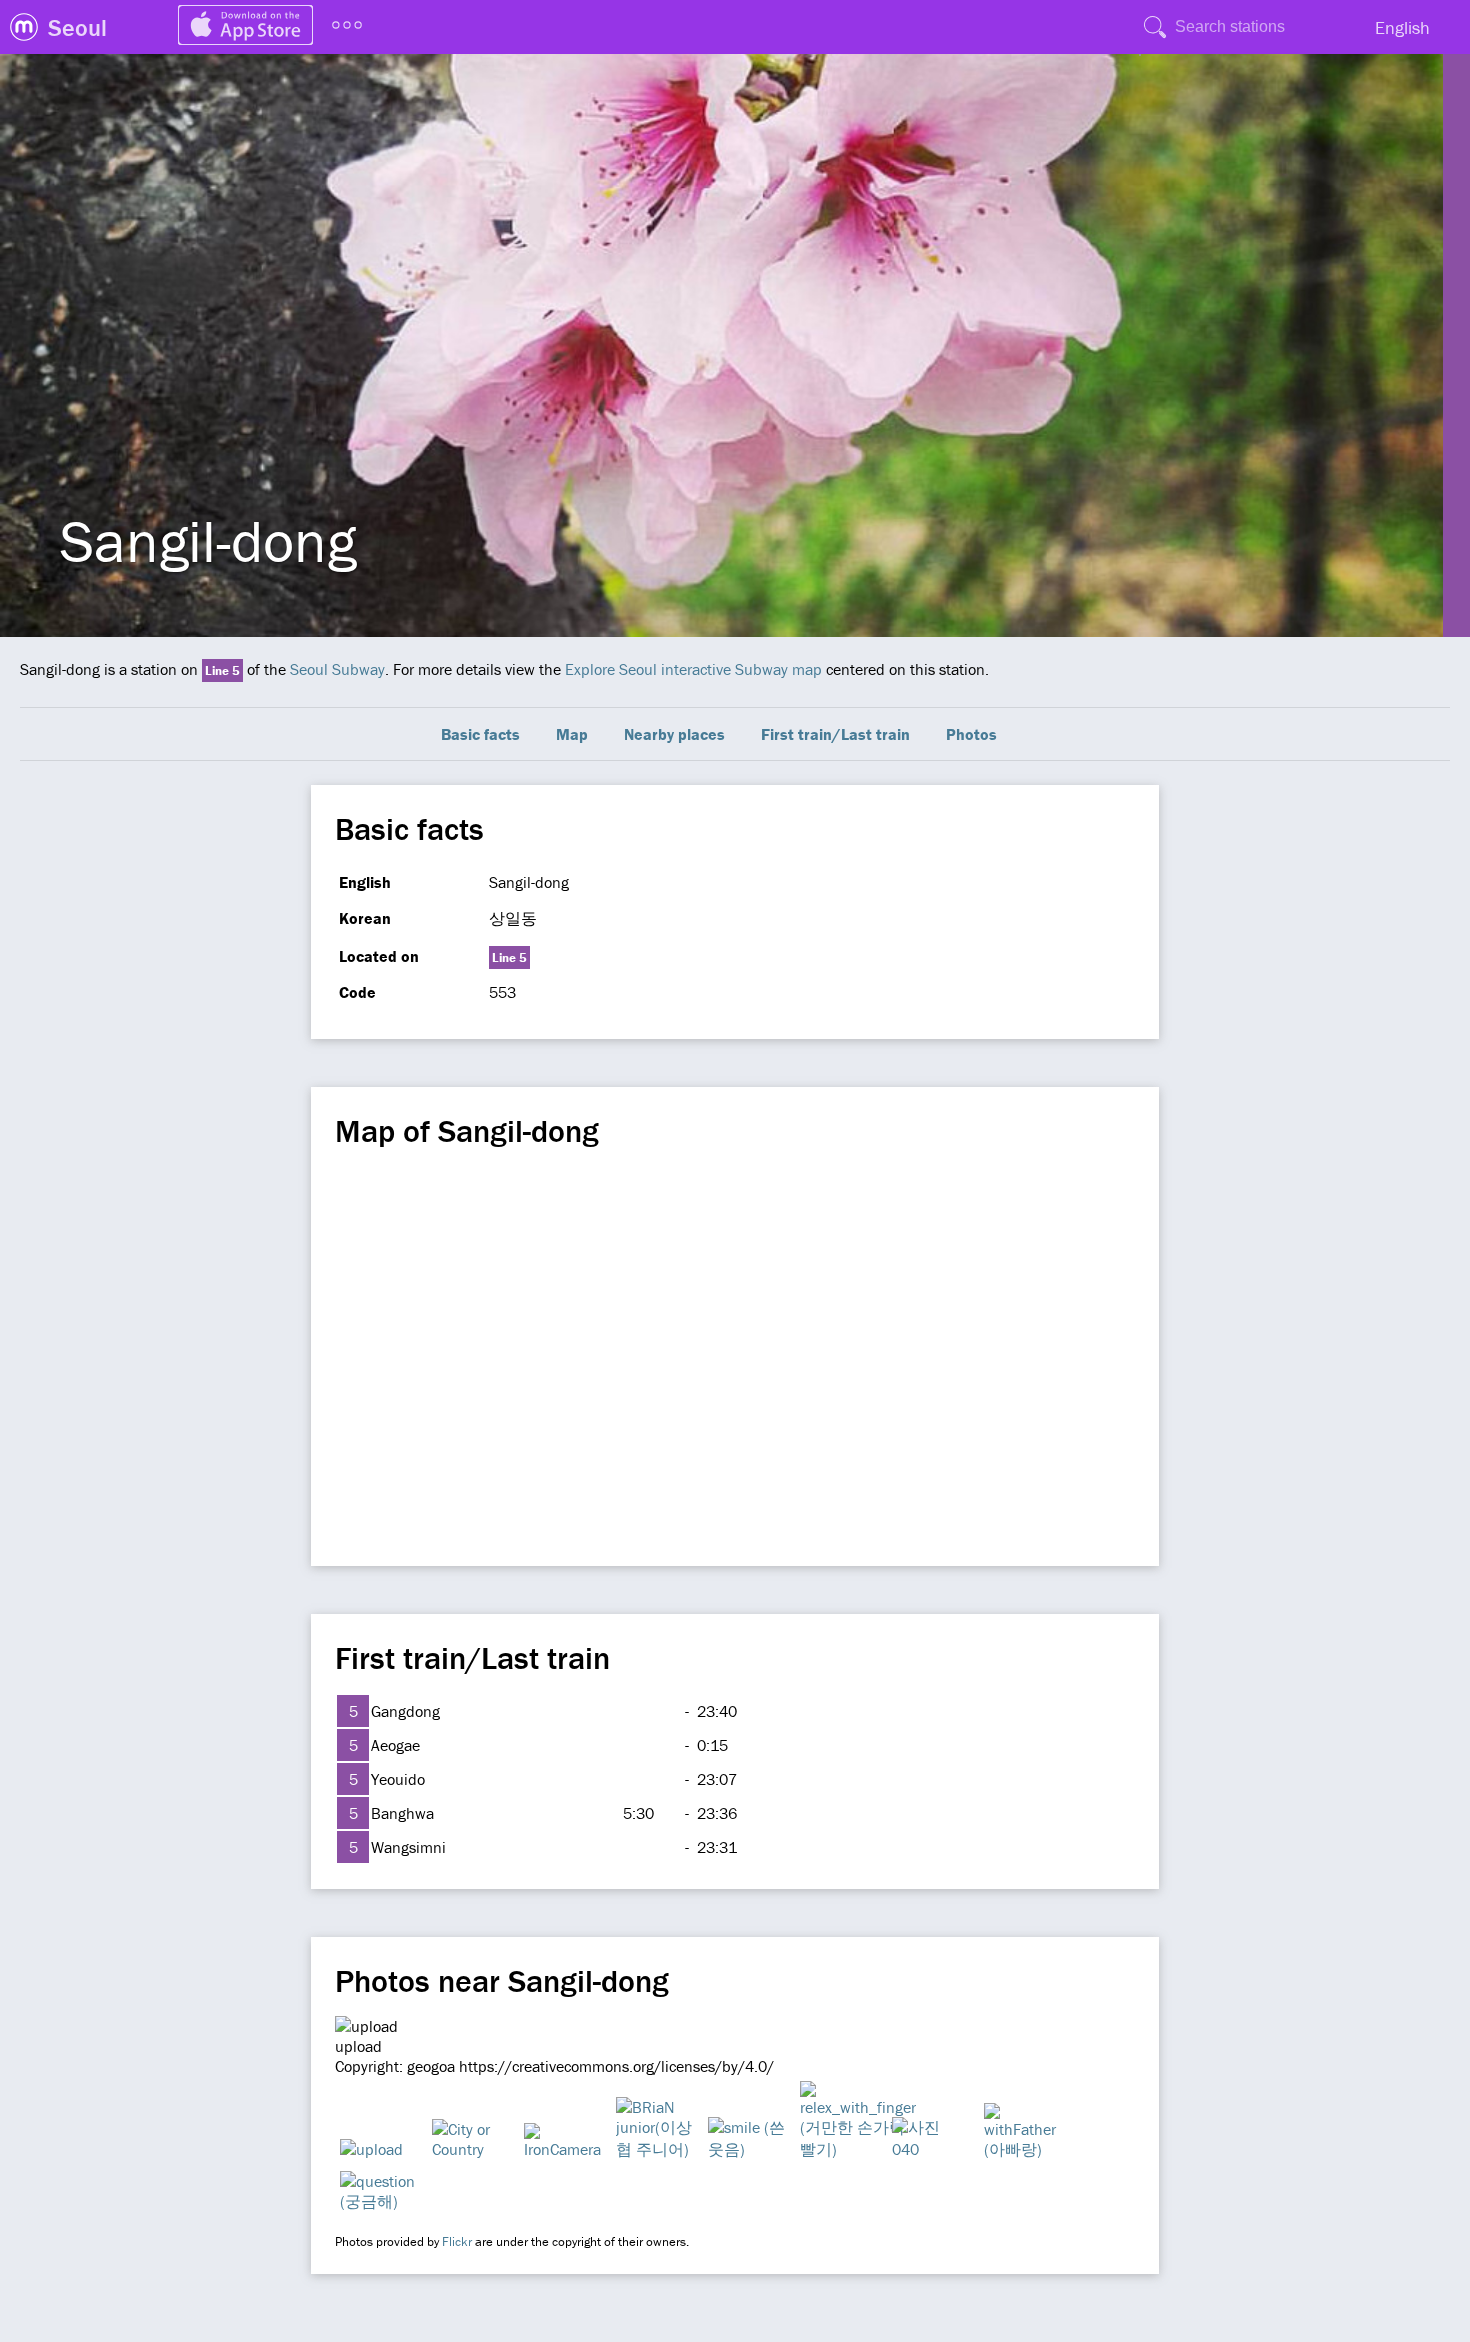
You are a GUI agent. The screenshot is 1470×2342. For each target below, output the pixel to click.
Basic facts (480, 734)
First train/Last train (835, 734)
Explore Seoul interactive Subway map (693, 669)
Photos (971, 734)
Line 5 (222, 670)
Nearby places (674, 734)
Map (572, 734)
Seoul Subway (337, 669)
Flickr (457, 2241)
